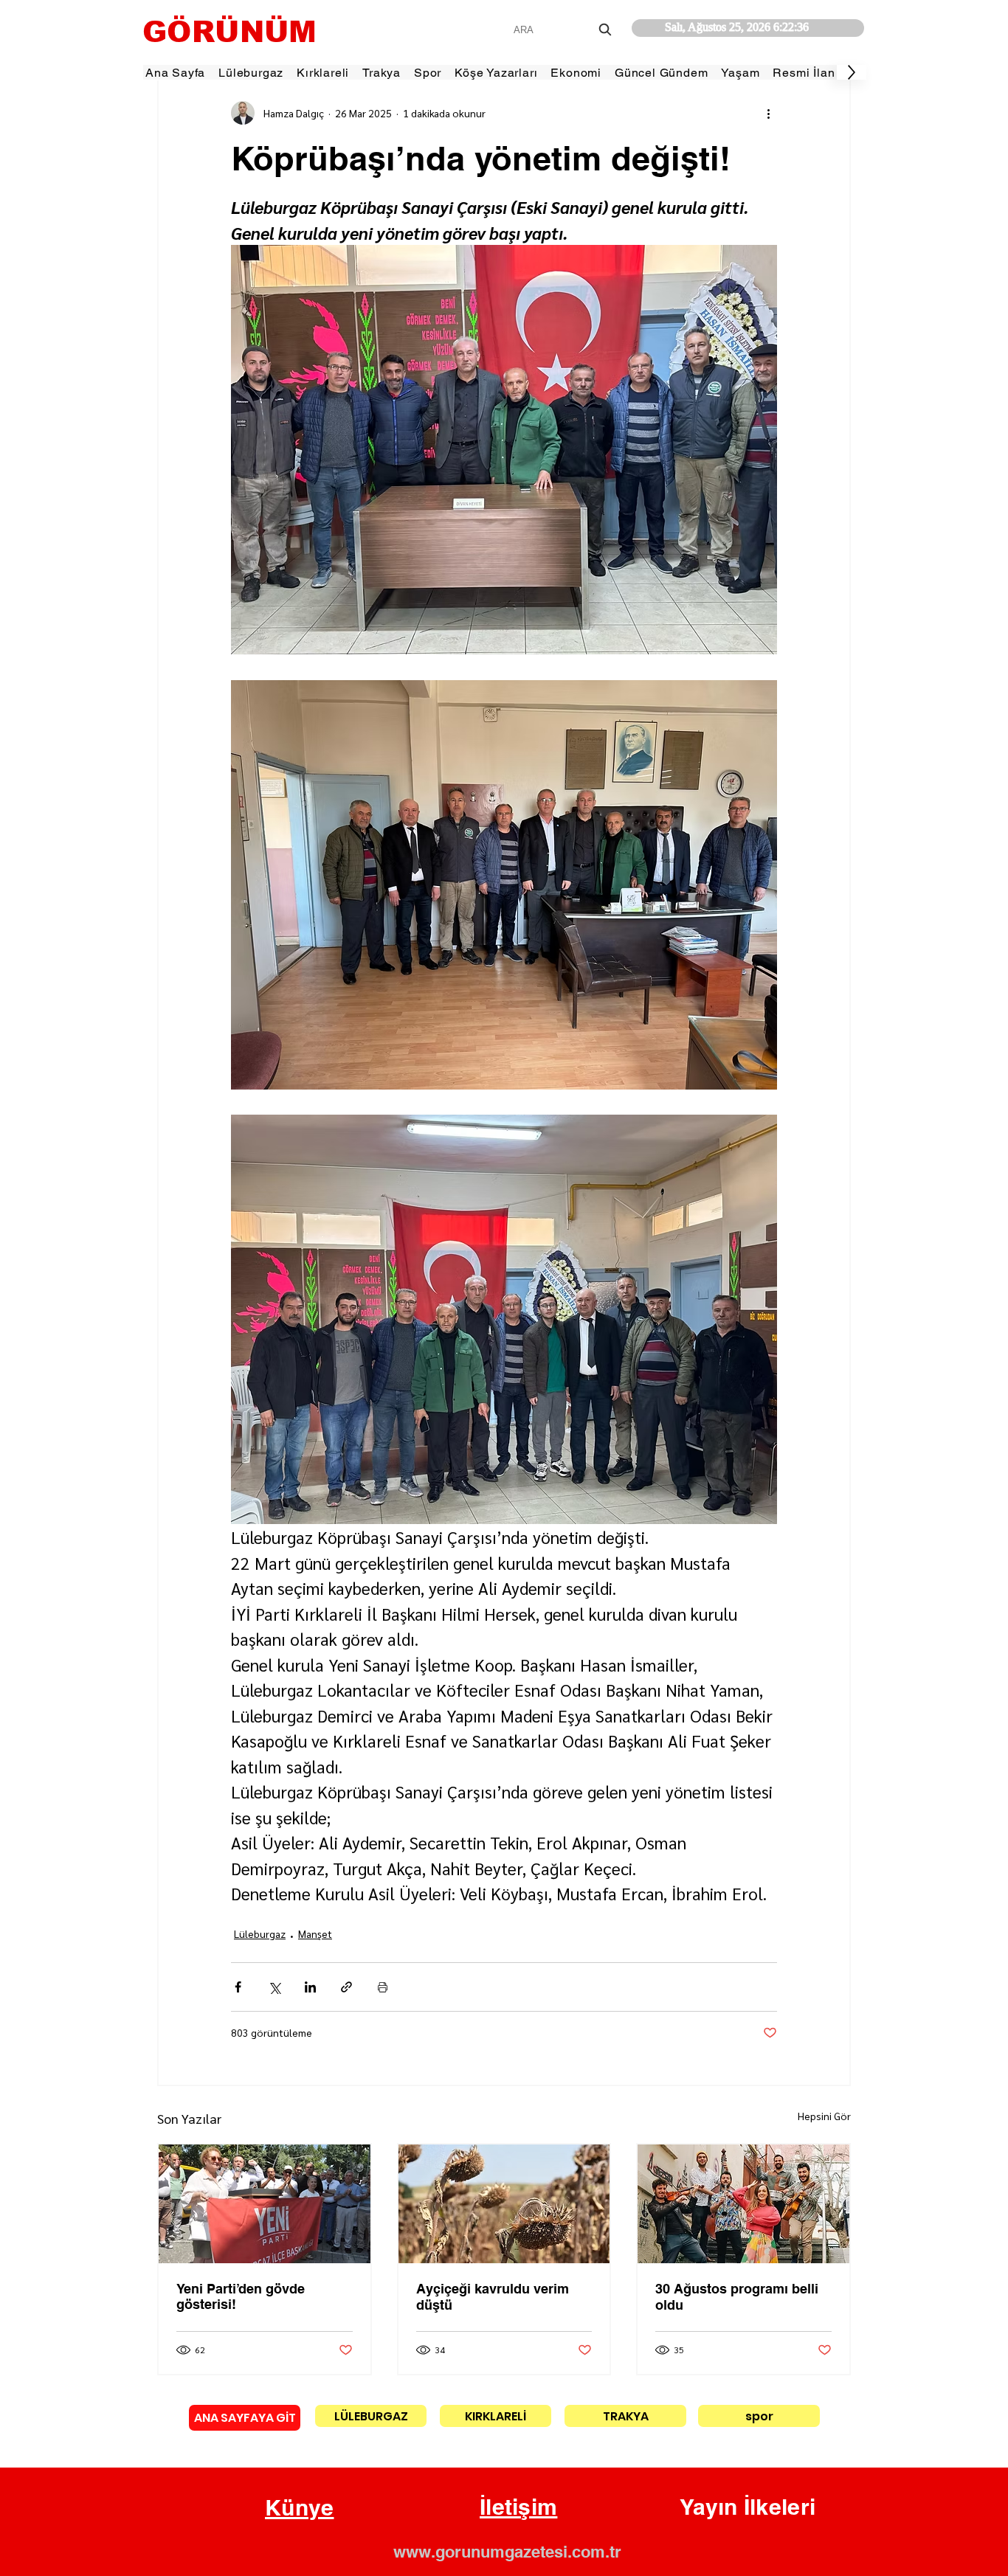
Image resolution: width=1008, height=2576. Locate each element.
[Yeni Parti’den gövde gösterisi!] (265, 2204)
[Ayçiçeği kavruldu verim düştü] (504, 2204)
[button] (300, 2508)
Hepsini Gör (824, 2116)
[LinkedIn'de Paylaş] (310, 1987)
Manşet (315, 1933)
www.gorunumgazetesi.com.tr (507, 2552)
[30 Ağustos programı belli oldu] (743, 2204)
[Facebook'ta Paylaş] (238, 1987)
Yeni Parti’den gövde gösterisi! (241, 2296)
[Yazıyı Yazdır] (383, 1987)
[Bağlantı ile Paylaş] (346, 1987)
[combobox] (564, 30)
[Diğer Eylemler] (768, 113)
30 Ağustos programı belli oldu (737, 2297)
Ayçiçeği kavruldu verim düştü (493, 2297)
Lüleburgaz (260, 1933)
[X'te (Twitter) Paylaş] (274, 1987)
